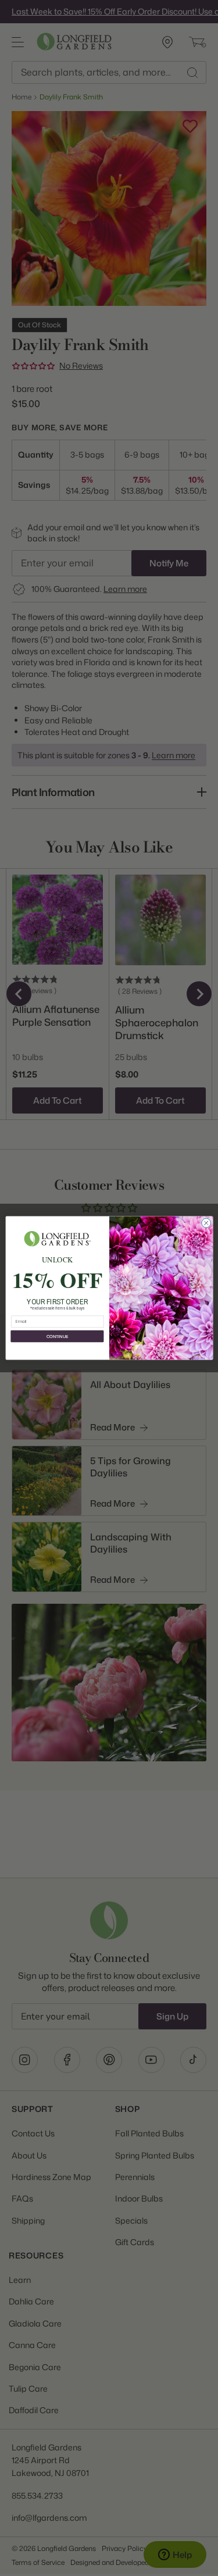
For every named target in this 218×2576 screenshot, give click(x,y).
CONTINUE (57, 1336)
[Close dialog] (206, 1223)
